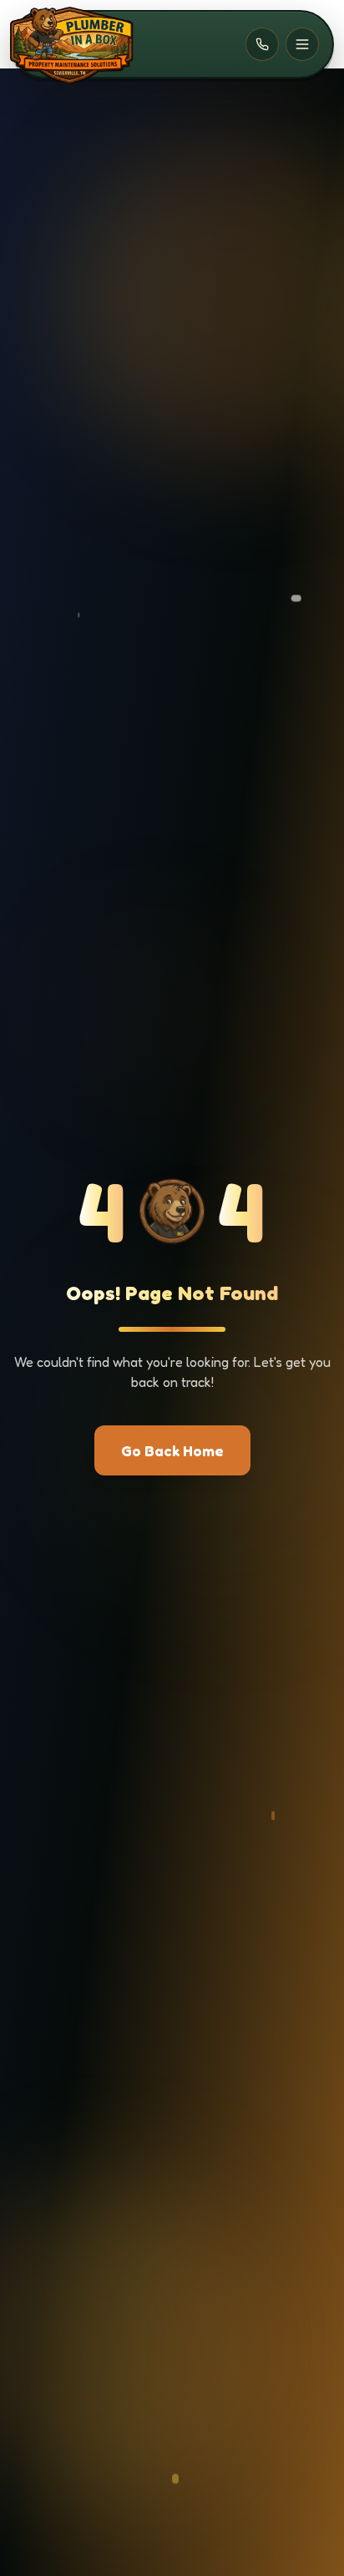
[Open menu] (302, 44)
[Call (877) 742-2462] (262, 44)
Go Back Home (172, 1450)
